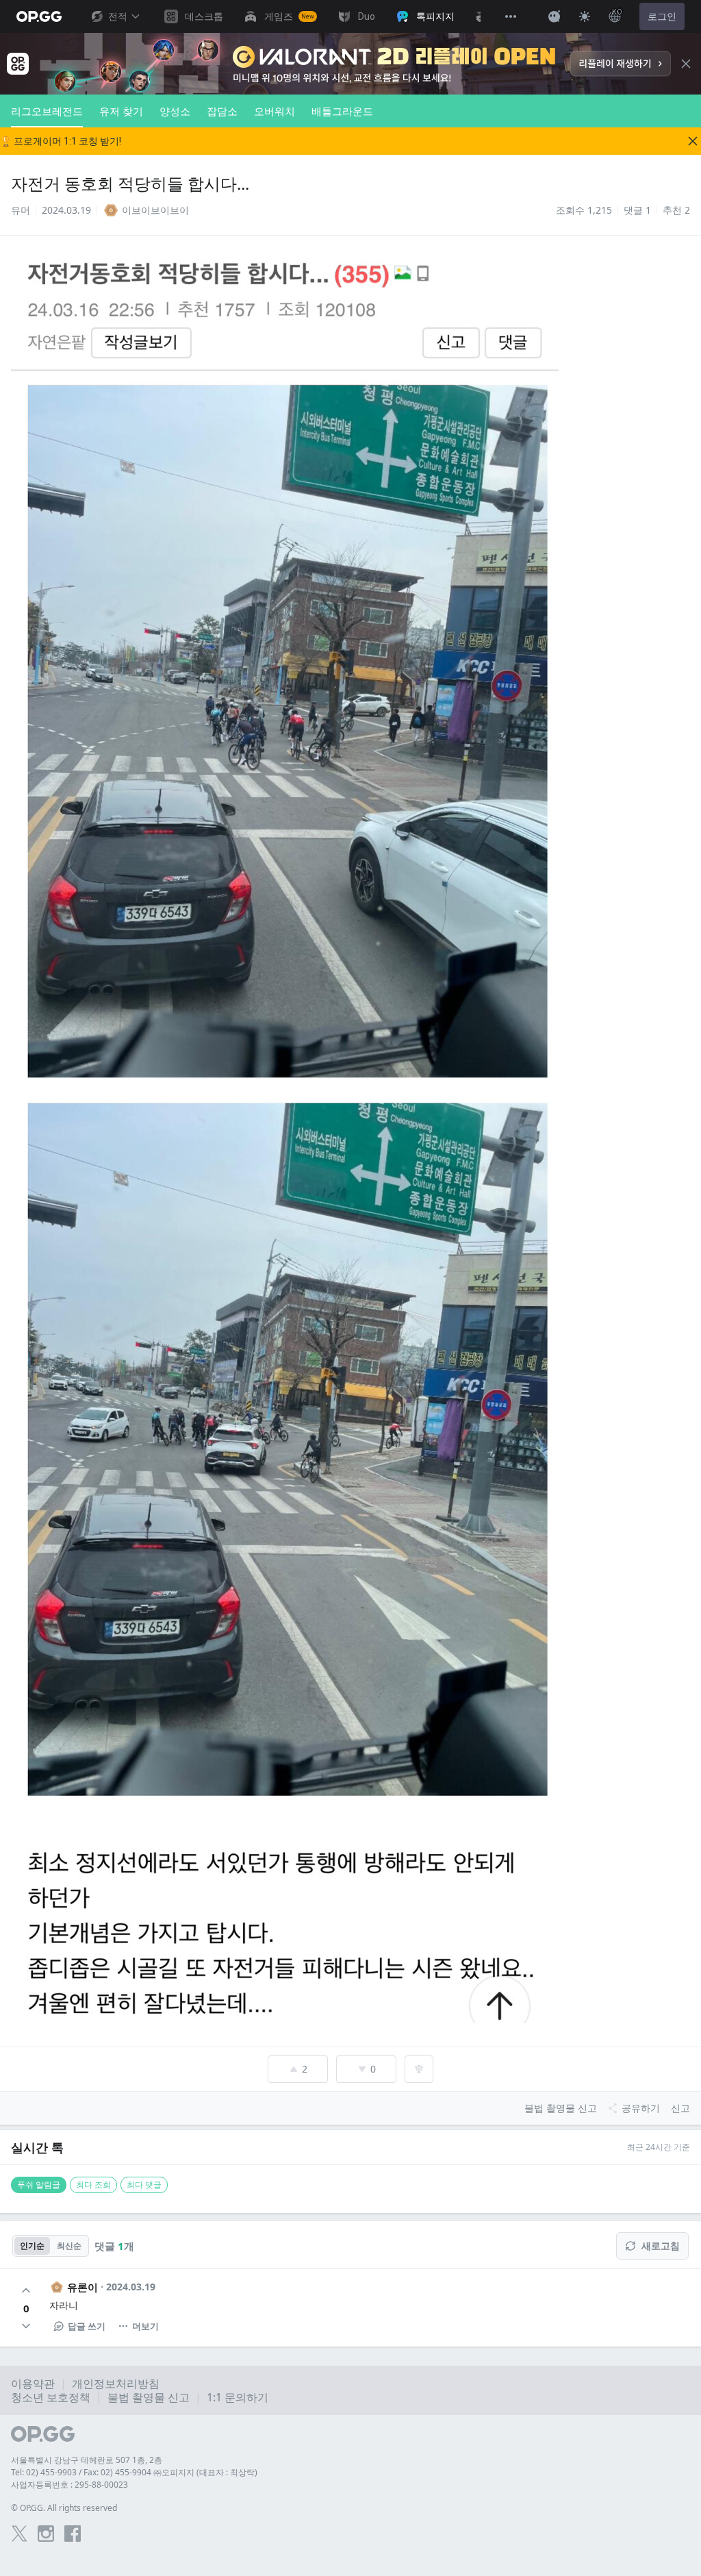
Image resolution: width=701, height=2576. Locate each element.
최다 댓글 (144, 2185)
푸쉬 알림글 (39, 2185)
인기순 (32, 2246)
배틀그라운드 (342, 111)
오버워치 (275, 111)
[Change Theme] (585, 16)
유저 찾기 (121, 111)
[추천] (26, 2290)
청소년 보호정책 (51, 2397)
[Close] (686, 64)
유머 (21, 210)
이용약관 (33, 2384)
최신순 (69, 2246)
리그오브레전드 (47, 111)
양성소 (175, 111)
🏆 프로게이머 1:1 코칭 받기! (61, 141)
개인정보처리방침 (116, 2384)
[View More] (511, 16)
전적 (118, 16)
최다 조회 (93, 2185)
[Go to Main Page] (39, 16)
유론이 (82, 2287)
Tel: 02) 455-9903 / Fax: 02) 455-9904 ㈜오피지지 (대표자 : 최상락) (134, 2472)
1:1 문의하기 (238, 2397)
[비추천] (26, 2326)
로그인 (662, 16)
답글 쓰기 (87, 2326)
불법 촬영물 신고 (149, 2397)
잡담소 (222, 111)
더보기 (145, 2326)
